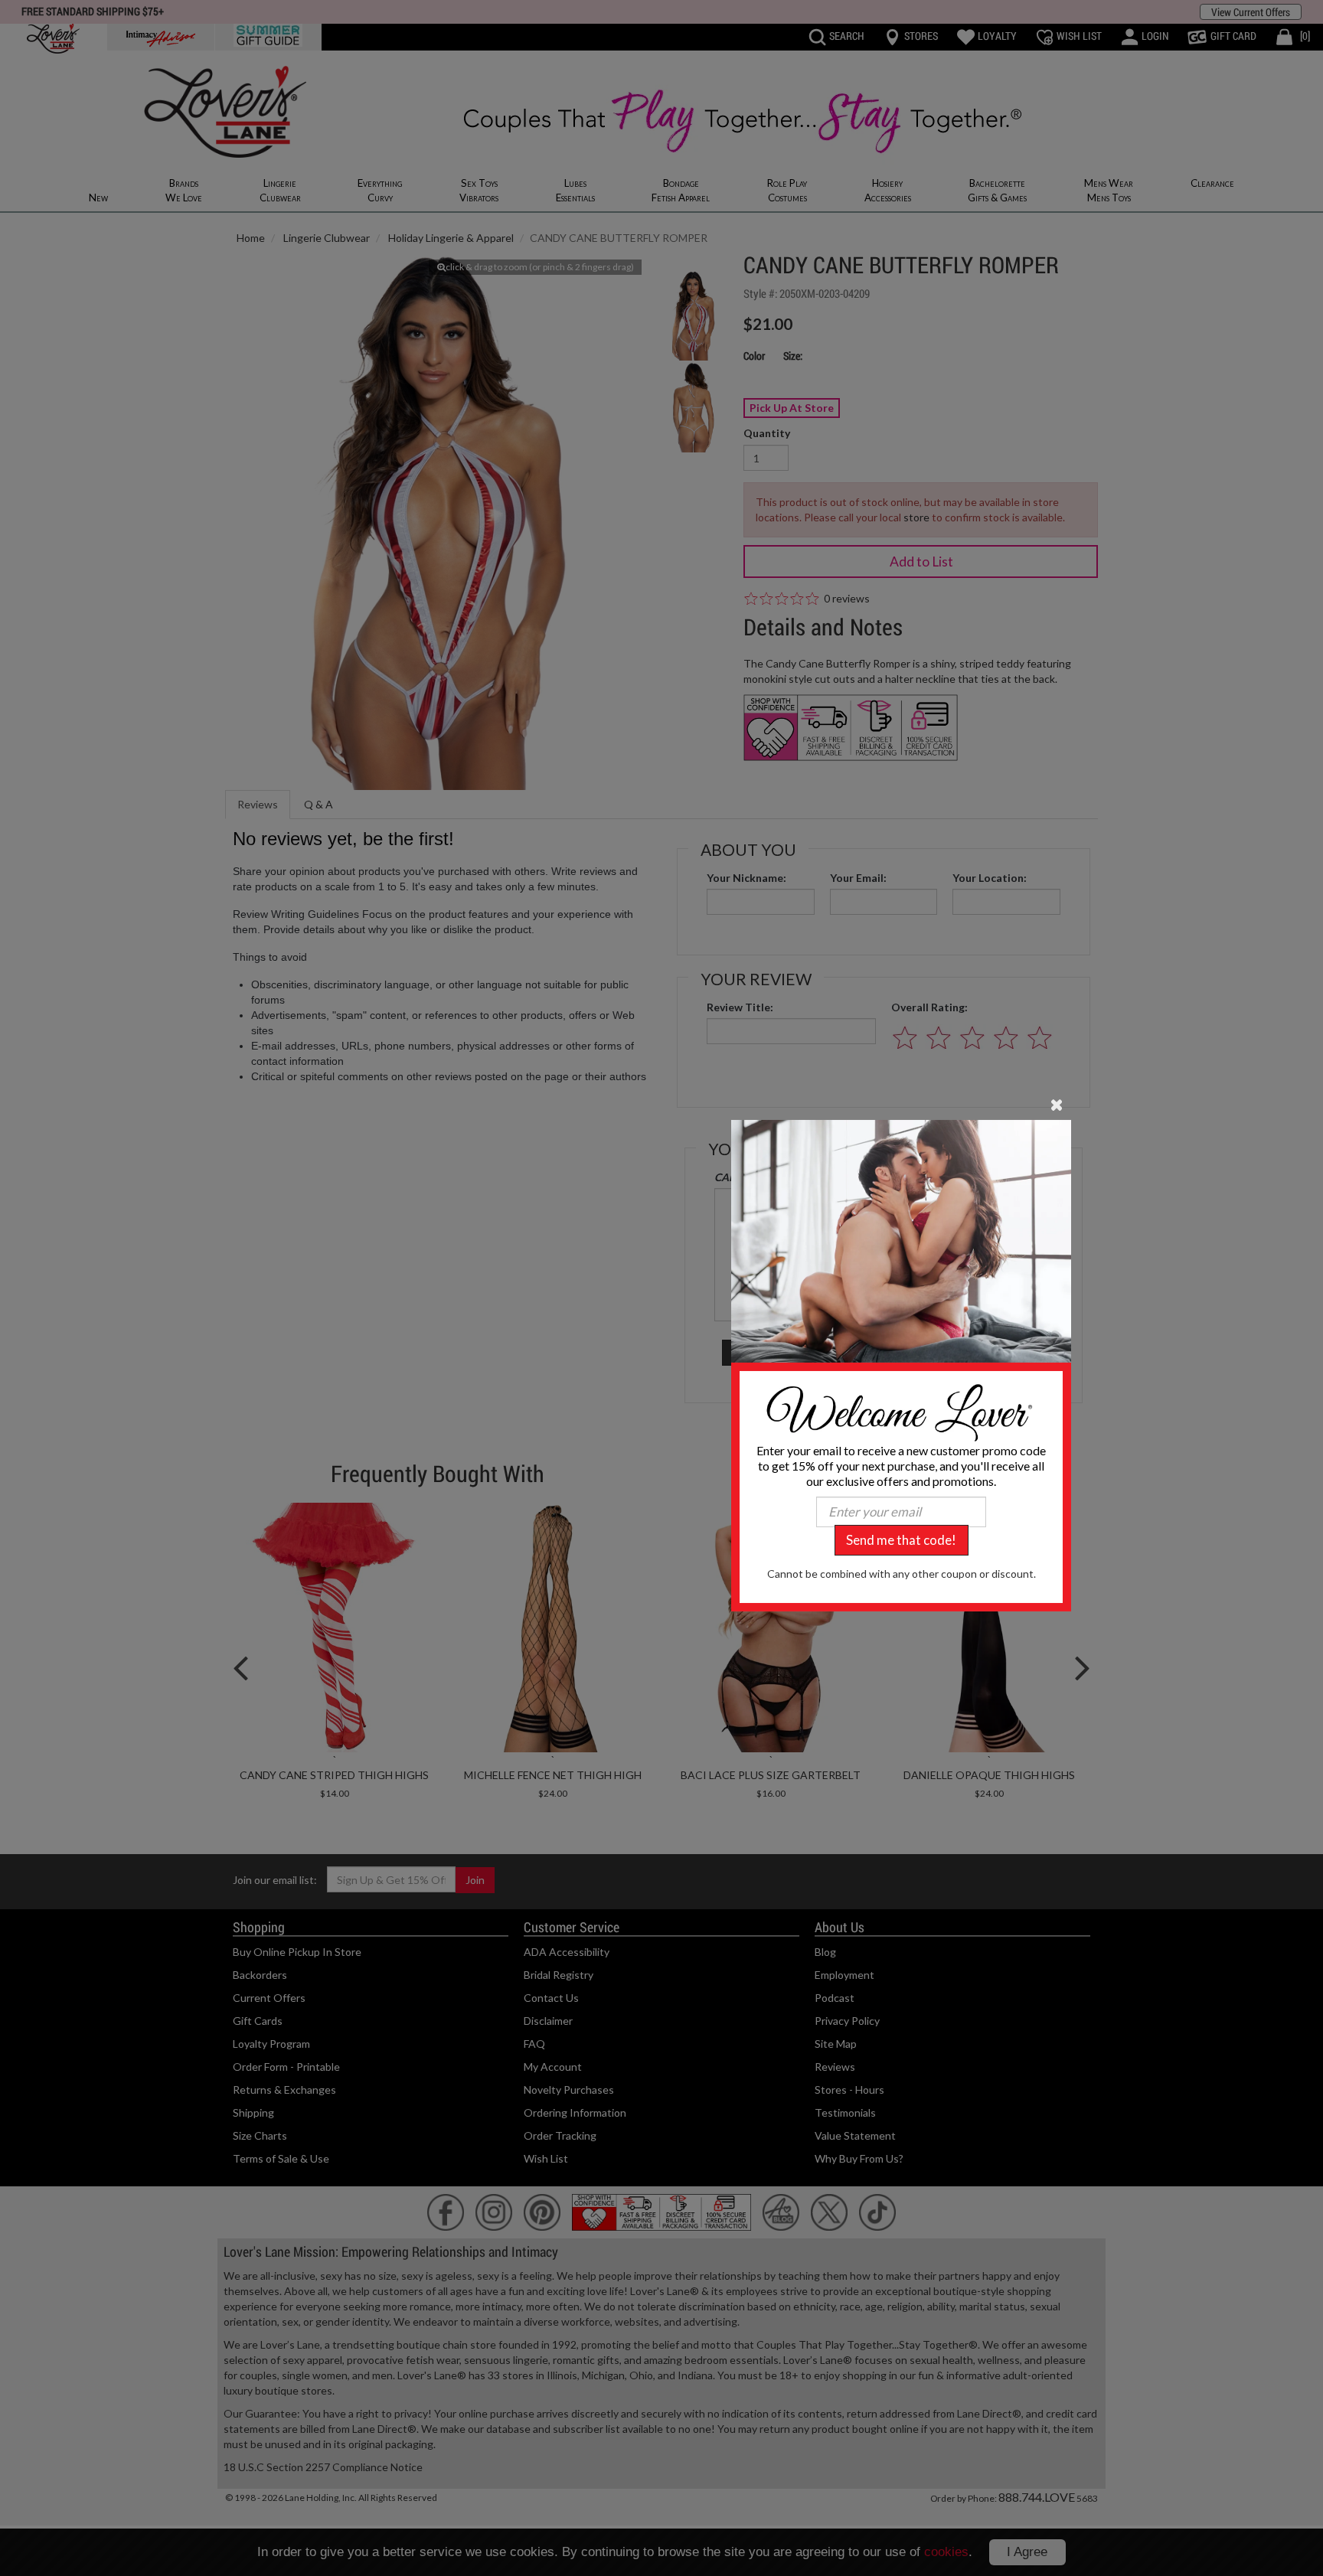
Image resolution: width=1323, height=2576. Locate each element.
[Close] (1057, 1103)
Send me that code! (901, 1540)
